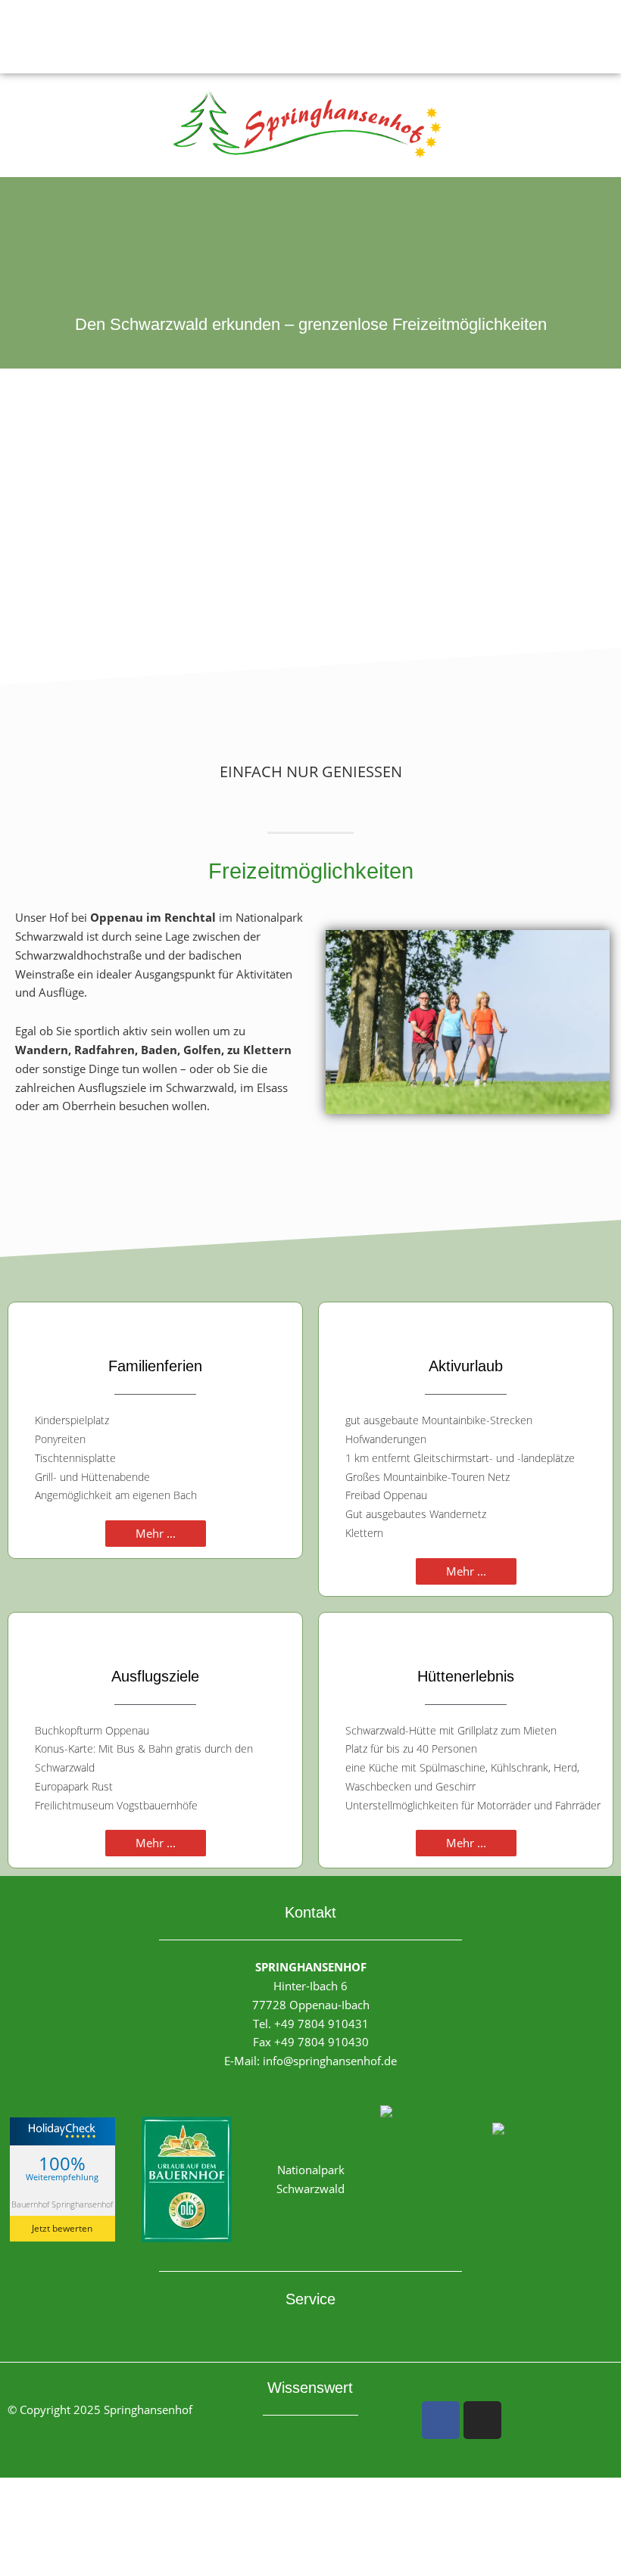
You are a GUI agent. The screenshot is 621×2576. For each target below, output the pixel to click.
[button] (310, 37)
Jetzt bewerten (62, 2228)
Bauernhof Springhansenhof (62, 2204)
